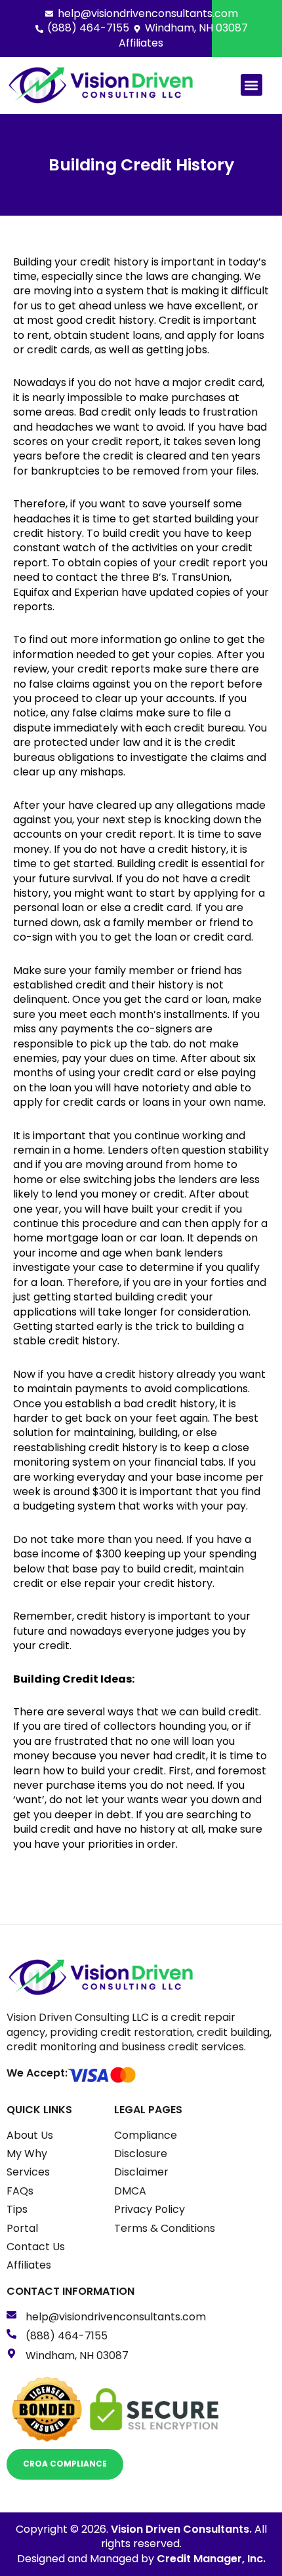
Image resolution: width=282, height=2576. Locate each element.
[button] (252, 85)
